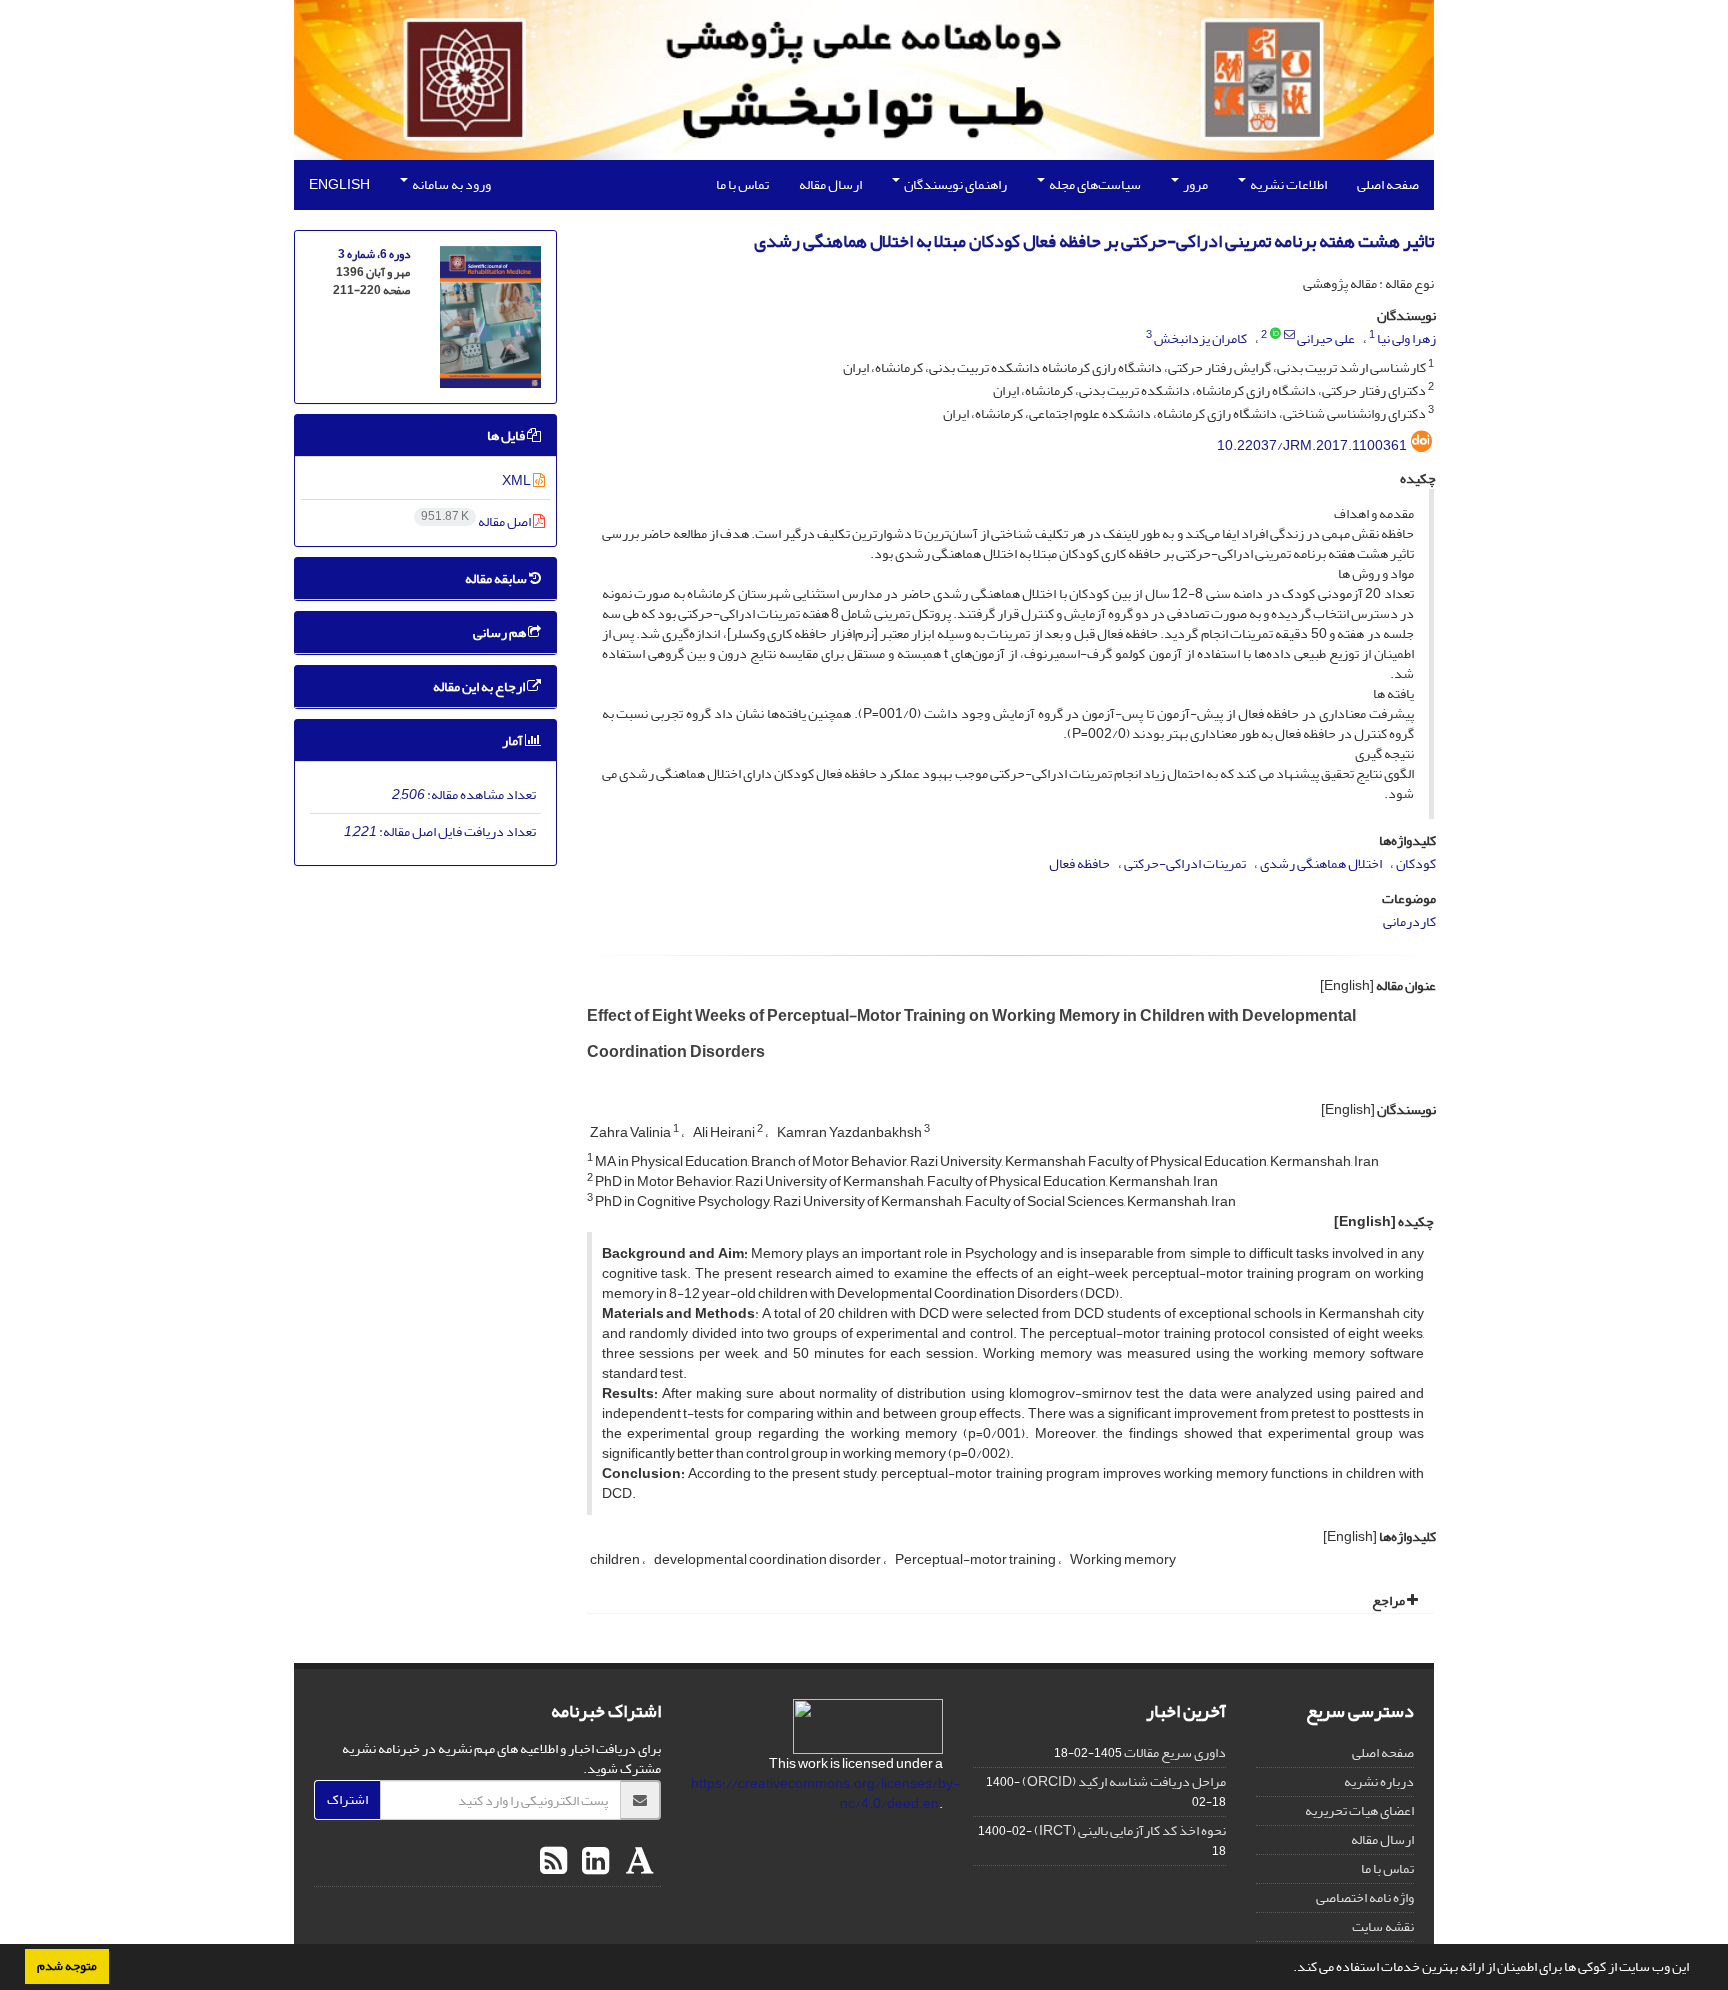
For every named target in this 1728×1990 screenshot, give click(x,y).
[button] (1288, 1969)
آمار (513, 740)
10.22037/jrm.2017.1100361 (1312, 445)
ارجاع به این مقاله (480, 686)
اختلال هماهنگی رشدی (1321, 863)
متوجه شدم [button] (67, 1966)
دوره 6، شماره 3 (374, 254)
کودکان (1416, 863)
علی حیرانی (1326, 338)
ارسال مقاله (830, 184)
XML (517, 480)
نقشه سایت (1383, 1926)
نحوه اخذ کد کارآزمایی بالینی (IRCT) (1130, 1830)
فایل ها (507, 435)
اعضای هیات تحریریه (1359, 1810)
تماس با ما (742, 184)
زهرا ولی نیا (1406, 338)
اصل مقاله (477, 521)
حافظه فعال (1079, 863)
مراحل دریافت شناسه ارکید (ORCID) (1124, 1781)
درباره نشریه (1379, 1781)
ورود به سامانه (450, 184)
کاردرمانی (1409, 921)
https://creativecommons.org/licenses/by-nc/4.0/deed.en (825, 1793)
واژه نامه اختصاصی (1365, 1897)
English (339, 184)
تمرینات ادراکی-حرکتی (1185, 863)
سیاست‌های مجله (1094, 184)
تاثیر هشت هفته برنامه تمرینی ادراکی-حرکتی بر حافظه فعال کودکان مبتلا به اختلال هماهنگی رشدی (1094, 241)
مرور (1194, 184)
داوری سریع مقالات (1175, 1752)
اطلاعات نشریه (1287, 184)
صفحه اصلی (1388, 184)
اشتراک (347, 1799)
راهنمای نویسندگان (954, 184)
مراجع (1389, 1600)
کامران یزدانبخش (1200, 338)
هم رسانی (500, 632)
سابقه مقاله (497, 578)
